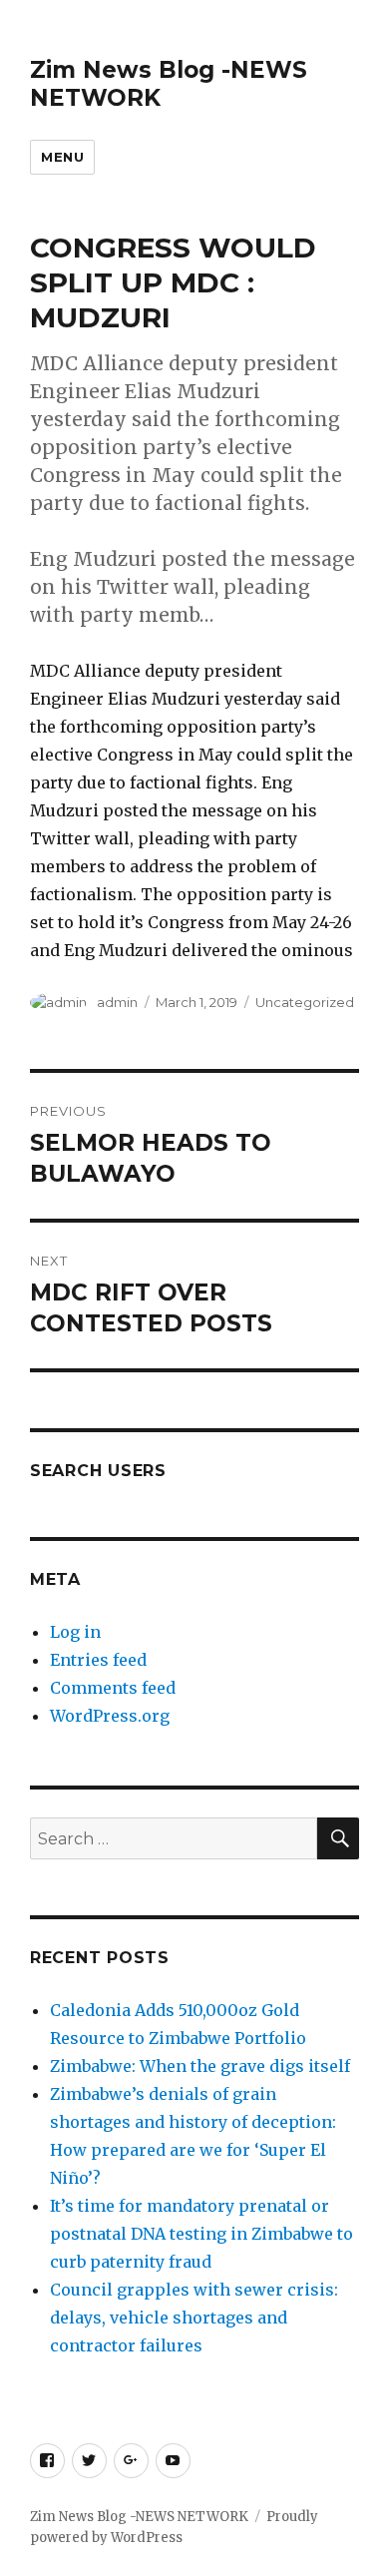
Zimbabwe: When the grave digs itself (200, 2066)
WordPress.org (110, 1716)
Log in (75, 1632)
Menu (62, 157)
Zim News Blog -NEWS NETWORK (139, 2517)
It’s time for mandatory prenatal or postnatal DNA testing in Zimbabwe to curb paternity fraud (201, 2234)
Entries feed (98, 1660)
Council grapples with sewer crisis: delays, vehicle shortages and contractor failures (194, 2318)
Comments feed (113, 1688)
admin (117, 1002)
